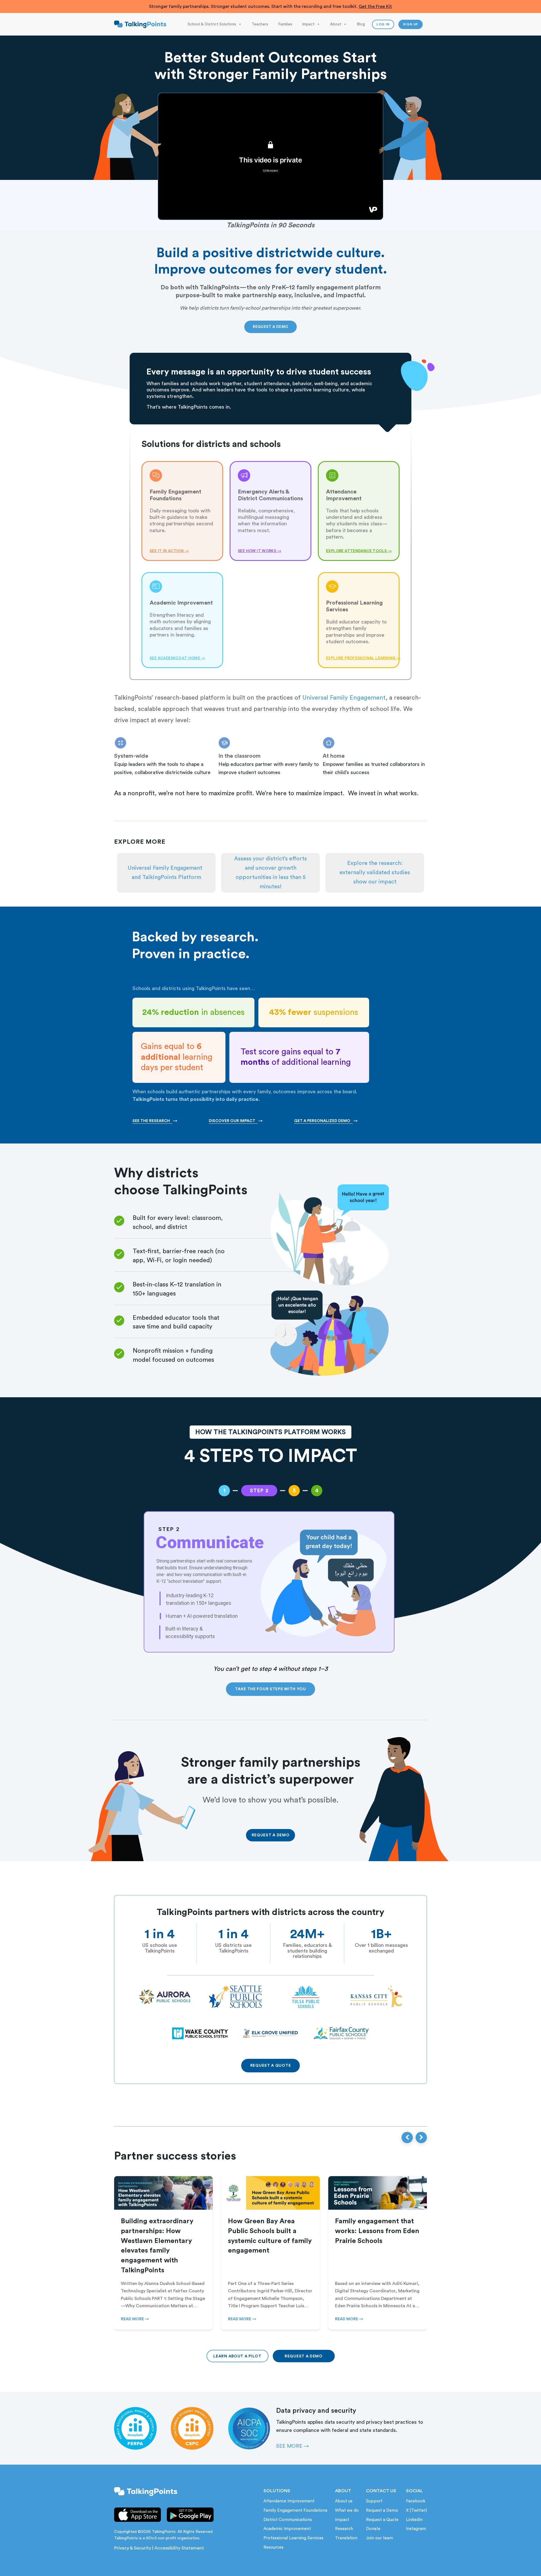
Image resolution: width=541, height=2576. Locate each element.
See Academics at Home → (177, 658)
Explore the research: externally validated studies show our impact (375, 872)
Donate (373, 2529)
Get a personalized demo (326, 1121)
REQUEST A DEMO (270, 327)
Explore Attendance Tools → (359, 551)
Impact (308, 24)
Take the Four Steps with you (270, 1689)
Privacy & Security (133, 2548)
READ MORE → (135, 2319)
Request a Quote (382, 2520)
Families (285, 24)
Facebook (416, 2501)
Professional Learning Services (293, 2538)
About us (344, 2501)
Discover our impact (236, 1121)
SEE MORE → (292, 2446)
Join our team (380, 2538)
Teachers (260, 24)
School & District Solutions (212, 24)
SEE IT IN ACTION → (169, 551)
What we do (347, 2510)
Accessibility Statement (179, 2548)
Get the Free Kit (375, 6)
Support (374, 2501)
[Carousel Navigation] (414, 2138)
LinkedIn (414, 2520)
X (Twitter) (416, 2510)
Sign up (411, 24)
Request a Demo (382, 2510)
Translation (346, 2538)
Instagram (416, 2529)
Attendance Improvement (289, 2501)
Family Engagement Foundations (295, 2510)
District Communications (288, 2520)
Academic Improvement (287, 2529)
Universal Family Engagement (344, 698)
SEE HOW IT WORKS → (260, 551)
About (336, 24)
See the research (155, 1121)
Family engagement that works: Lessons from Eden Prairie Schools (377, 2231)
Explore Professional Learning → (359, 658)
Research (344, 2529)
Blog (361, 24)
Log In (383, 24)
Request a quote (271, 2066)
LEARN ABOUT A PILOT (237, 2356)
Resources (273, 2547)
